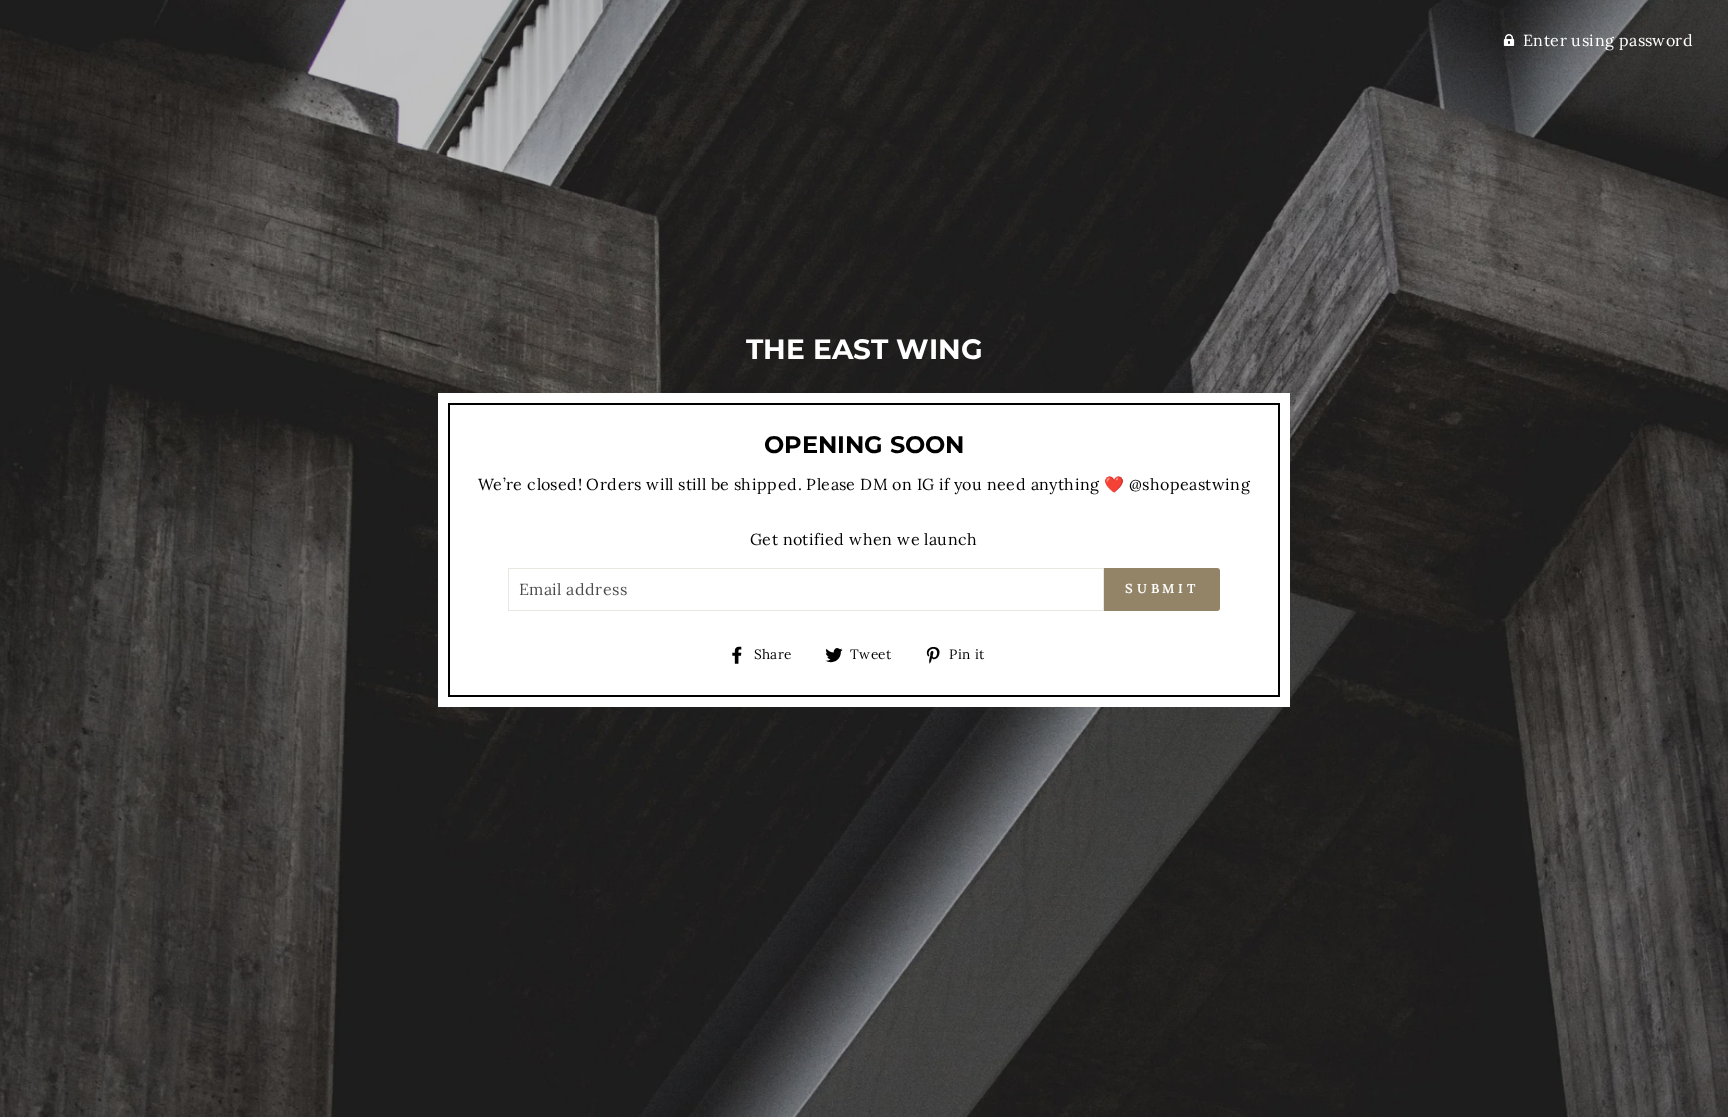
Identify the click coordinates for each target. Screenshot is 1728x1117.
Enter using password (1608, 40)
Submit (1162, 588)
